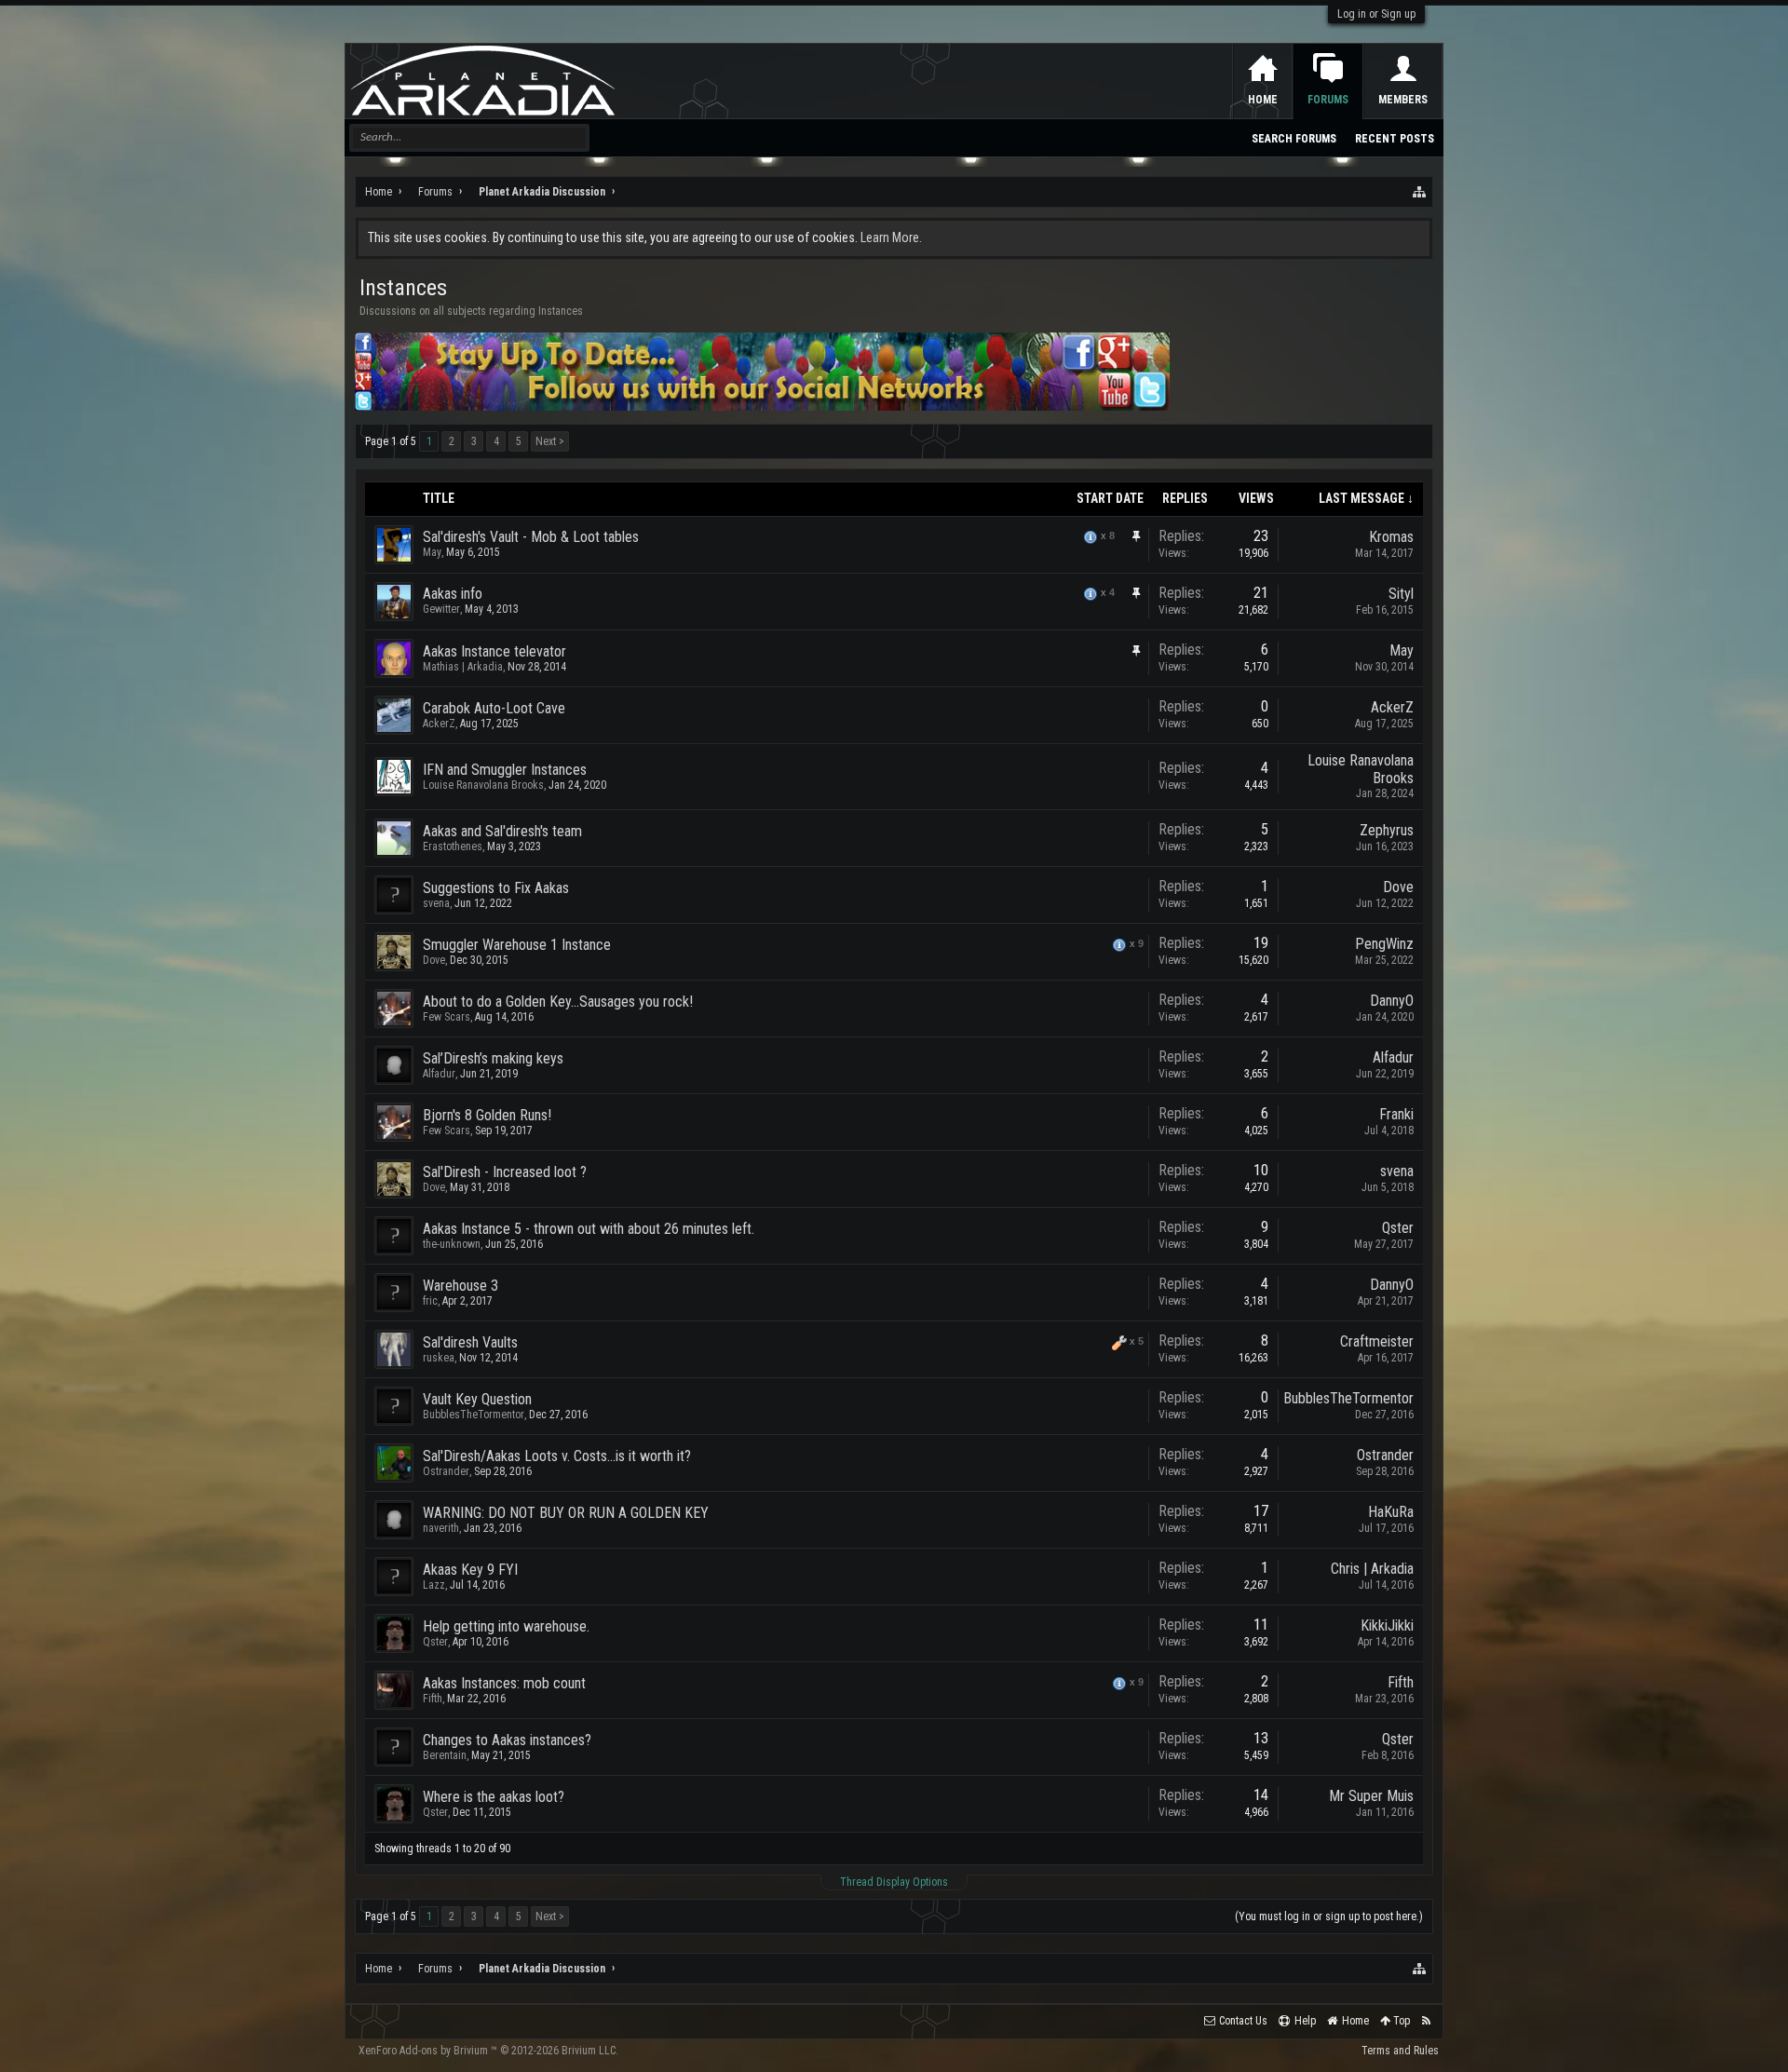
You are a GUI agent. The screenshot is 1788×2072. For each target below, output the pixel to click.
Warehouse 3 (461, 1286)
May (432, 552)
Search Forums (1294, 139)
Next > (550, 441)
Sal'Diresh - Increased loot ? (505, 1172)
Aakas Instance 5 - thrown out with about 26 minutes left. (589, 1229)
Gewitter (441, 609)
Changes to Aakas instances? (507, 1740)
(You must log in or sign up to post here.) (1329, 1916)
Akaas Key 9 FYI (470, 1570)
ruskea (439, 1358)
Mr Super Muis (1371, 1796)
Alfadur (439, 1074)
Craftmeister (1377, 1341)
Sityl (1401, 594)
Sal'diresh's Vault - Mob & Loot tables (531, 537)
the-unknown (452, 1244)
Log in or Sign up (1376, 14)
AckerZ (439, 724)
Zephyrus (1387, 830)
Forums (1328, 100)
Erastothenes (453, 846)
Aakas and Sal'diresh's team (502, 831)
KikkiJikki (1387, 1625)
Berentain (445, 1755)
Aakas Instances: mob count (504, 1683)
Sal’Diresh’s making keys (493, 1058)
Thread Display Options (894, 1882)
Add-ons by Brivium (488, 2051)
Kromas (1391, 537)
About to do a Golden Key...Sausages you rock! (558, 1002)
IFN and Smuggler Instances (505, 770)
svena (436, 903)
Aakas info (453, 594)
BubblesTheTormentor (474, 1415)
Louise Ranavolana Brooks (483, 785)
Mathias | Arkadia (463, 667)
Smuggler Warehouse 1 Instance (517, 945)
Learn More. (891, 237)
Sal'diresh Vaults (470, 1342)
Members (1403, 100)
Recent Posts (1395, 139)
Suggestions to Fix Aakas (496, 888)
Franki (1396, 1114)
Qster (1398, 1228)
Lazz (434, 1585)
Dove (1398, 887)
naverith (441, 1528)
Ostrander (446, 1471)
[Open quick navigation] (1420, 192)
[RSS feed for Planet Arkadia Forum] (1426, 2021)
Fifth (433, 1699)
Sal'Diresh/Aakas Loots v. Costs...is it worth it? (557, 1456)
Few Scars (447, 1017)
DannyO (1392, 1001)
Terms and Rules (1400, 2051)
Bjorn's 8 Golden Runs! (487, 1115)
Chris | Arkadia (1372, 1569)
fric (430, 1301)
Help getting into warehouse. (506, 1626)
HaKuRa (1391, 1512)
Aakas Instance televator (494, 651)
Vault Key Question (477, 1399)
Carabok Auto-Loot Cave (494, 708)
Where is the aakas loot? (494, 1797)
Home (1263, 100)
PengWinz (1384, 944)
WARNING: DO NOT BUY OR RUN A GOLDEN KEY (566, 1513)
